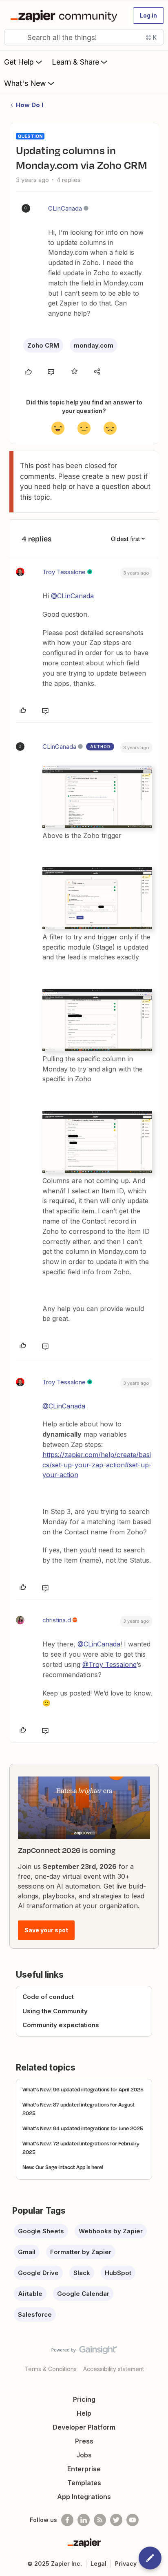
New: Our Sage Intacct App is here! (63, 2167)
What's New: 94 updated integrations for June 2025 (83, 2128)
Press (84, 2441)
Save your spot (46, 1930)
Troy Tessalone (64, 572)
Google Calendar (83, 2294)
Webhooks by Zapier (111, 2231)
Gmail (27, 2252)
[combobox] (84, 37)
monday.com (94, 345)
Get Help (19, 62)
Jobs (84, 2455)
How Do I (30, 105)
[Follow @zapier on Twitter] (116, 2520)
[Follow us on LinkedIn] (84, 2520)
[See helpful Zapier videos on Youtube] (133, 2520)
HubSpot (118, 2273)
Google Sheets (41, 2231)
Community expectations (61, 2025)
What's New (25, 83)
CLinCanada (65, 208)
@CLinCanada (72, 596)
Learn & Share (75, 62)
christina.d (57, 1620)
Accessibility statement (114, 2369)
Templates (84, 2483)
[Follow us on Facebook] (67, 2520)
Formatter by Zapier (81, 2252)
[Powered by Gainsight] (84, 2352)
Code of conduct (48, 1997)
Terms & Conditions (51, 2369)
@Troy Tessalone (109, 1664)
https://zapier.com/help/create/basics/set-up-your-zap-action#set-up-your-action (97, 1465)
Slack (82, 2273)
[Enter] (13, 37)
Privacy (126, 2564)
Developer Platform (84, 2427)
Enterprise (84, 2469)
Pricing (84, 2399)
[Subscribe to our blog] (100, 2520)
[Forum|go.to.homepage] (65, 16)
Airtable (30, 2294)
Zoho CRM (43, 345)
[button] (148, 16)
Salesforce (35, 2314)
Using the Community (55, 2011)
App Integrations (84, 2497)
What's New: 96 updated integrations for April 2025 (83, 2089)
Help (84, 2413)
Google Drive (38, 2273)
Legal (98, 2564)
